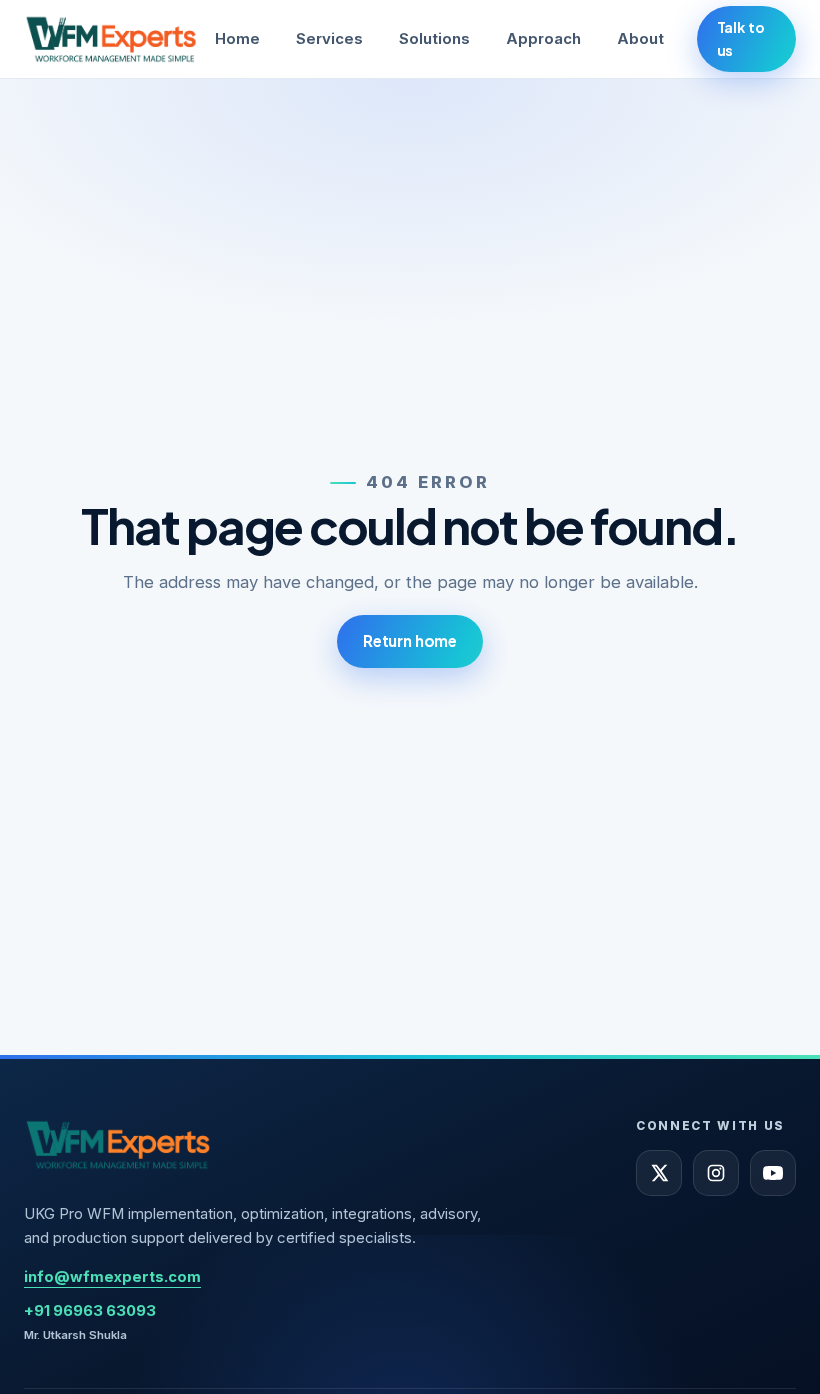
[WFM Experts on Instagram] (716, 1173)
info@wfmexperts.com (112, 1277)
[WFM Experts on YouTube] (773, 1173)
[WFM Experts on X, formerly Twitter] (659, 1173)
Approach (543, 39)
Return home (410, 640)
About (640, 39)
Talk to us (741, 38)
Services (329, 39)
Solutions (434, 39)
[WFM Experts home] (112, 38)
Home (237, 39)
